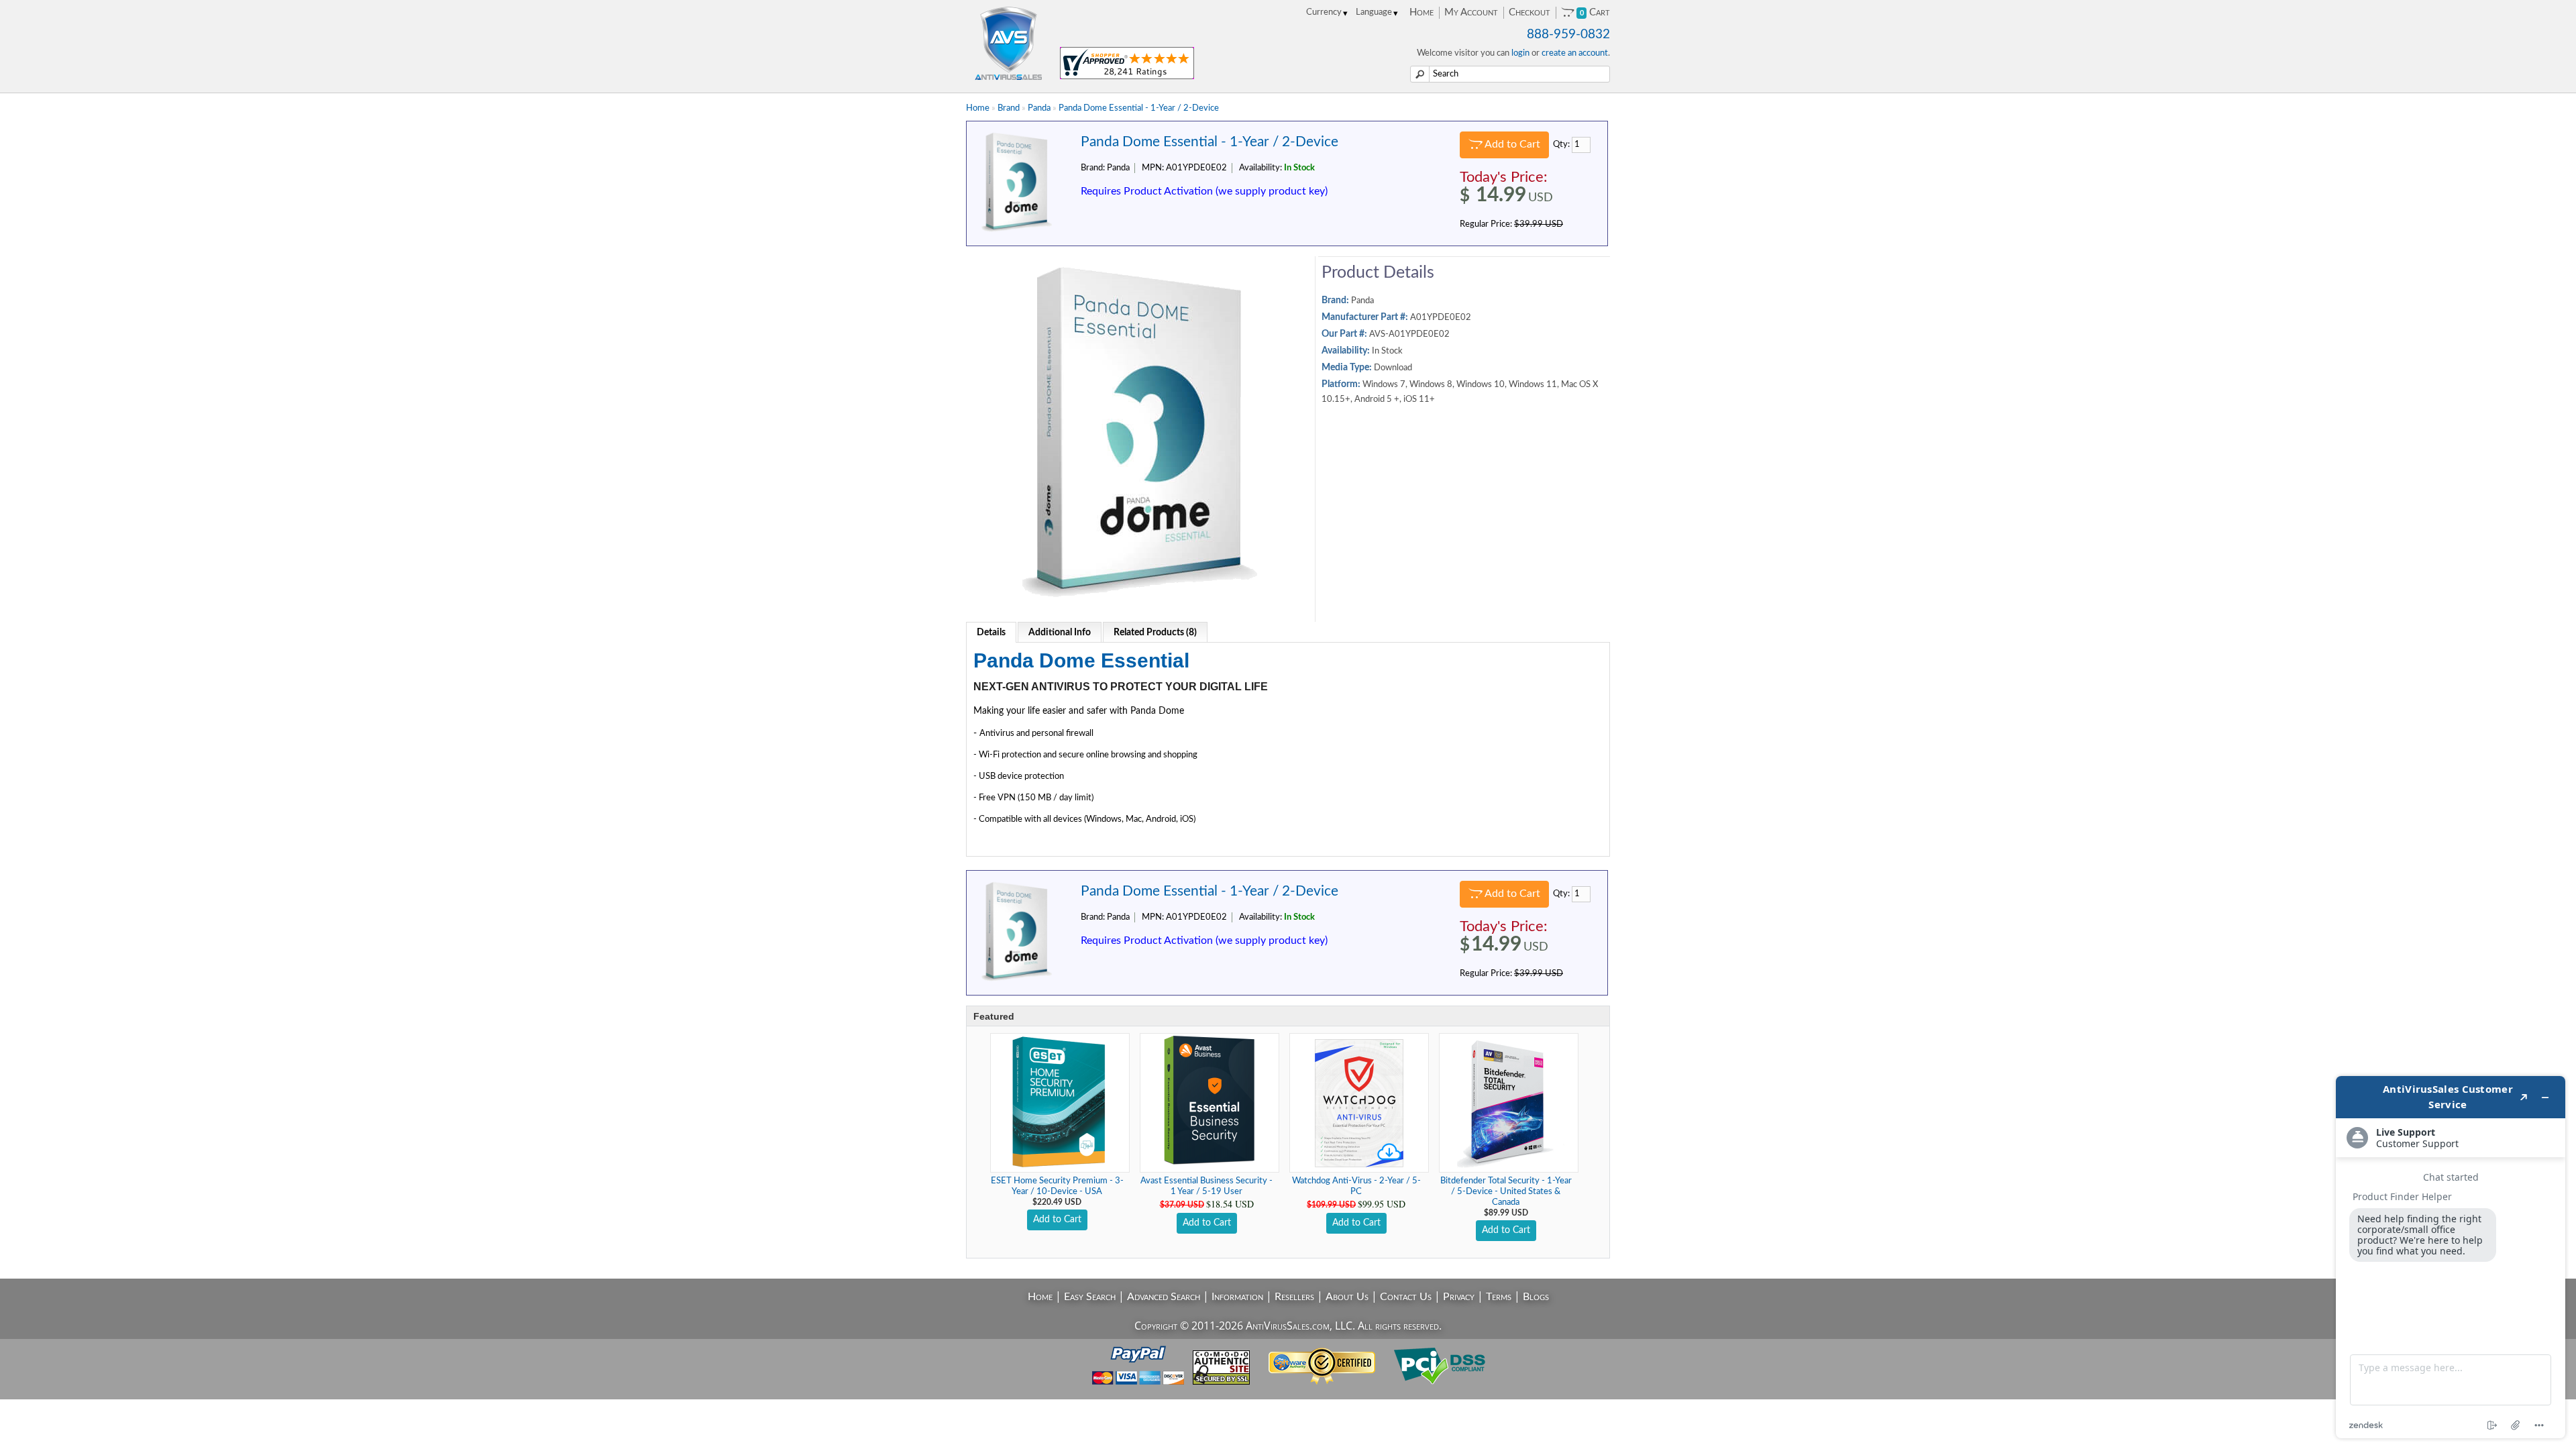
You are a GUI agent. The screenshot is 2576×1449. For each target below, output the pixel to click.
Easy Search (1090, 1297)
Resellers (1294, 1297)
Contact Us (1406, 1297)
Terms (1499, 1297)
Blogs (1536, 1297)
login (1520, 53)
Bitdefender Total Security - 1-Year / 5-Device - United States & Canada (1506, 1192)
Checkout (1529, 12)
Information (1237, 1297)
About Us (1347, 1297)
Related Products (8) (1155, 633)
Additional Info (1060, 633)
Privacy (1459, 1297)
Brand (1009, 108)
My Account (1471, 12)
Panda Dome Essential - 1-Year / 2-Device (1139, 108)
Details (991, 633)
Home (1421, 12)
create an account (1575, 53)
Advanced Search (1164, 1297)
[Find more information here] (2451, 1257)
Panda (1039, 108)
